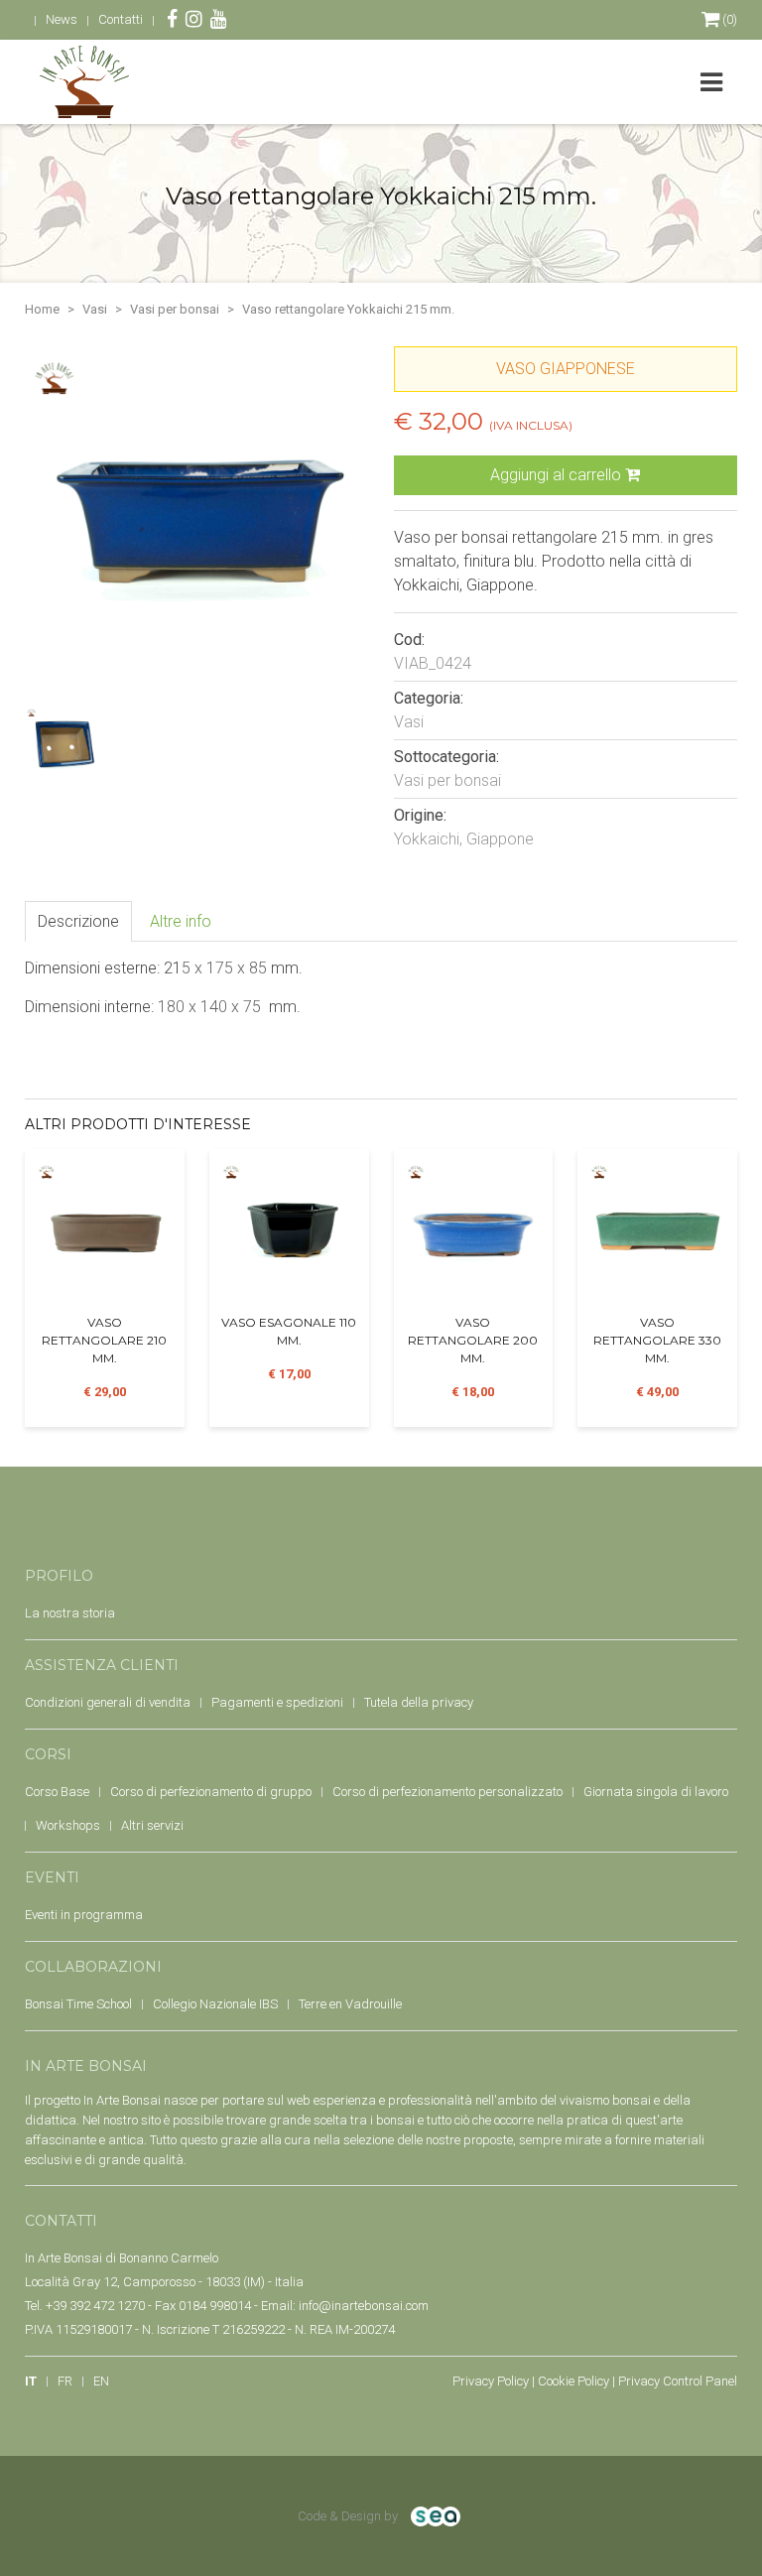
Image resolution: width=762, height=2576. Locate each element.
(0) (728, 19)
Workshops (68, 1825)
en (101, 2381)
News (62, 19)
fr (65, 2381)
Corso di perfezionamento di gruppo (211, 1792)
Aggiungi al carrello (558, 475)
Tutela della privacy (419, 1702)
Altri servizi (152, 1825)
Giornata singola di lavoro (656, 1792)
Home (42, 309)
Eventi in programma (84, 1915)
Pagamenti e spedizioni (277, 1702)
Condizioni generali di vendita (108, 1702)
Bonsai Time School (78, 2004)
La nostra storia (70, 1613)
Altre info (181, 921)
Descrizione (78, 921)
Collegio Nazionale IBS (215, 2004)
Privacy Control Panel (678, 2381)
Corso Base (57, 1792)
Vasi (95, 309)
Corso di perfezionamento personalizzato (447, 1792)
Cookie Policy (573, 2381)
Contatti (121, 19)
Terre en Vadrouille (350, 2004)
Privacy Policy (491, 2381)
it (31, 2381)
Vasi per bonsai (175, 309)
